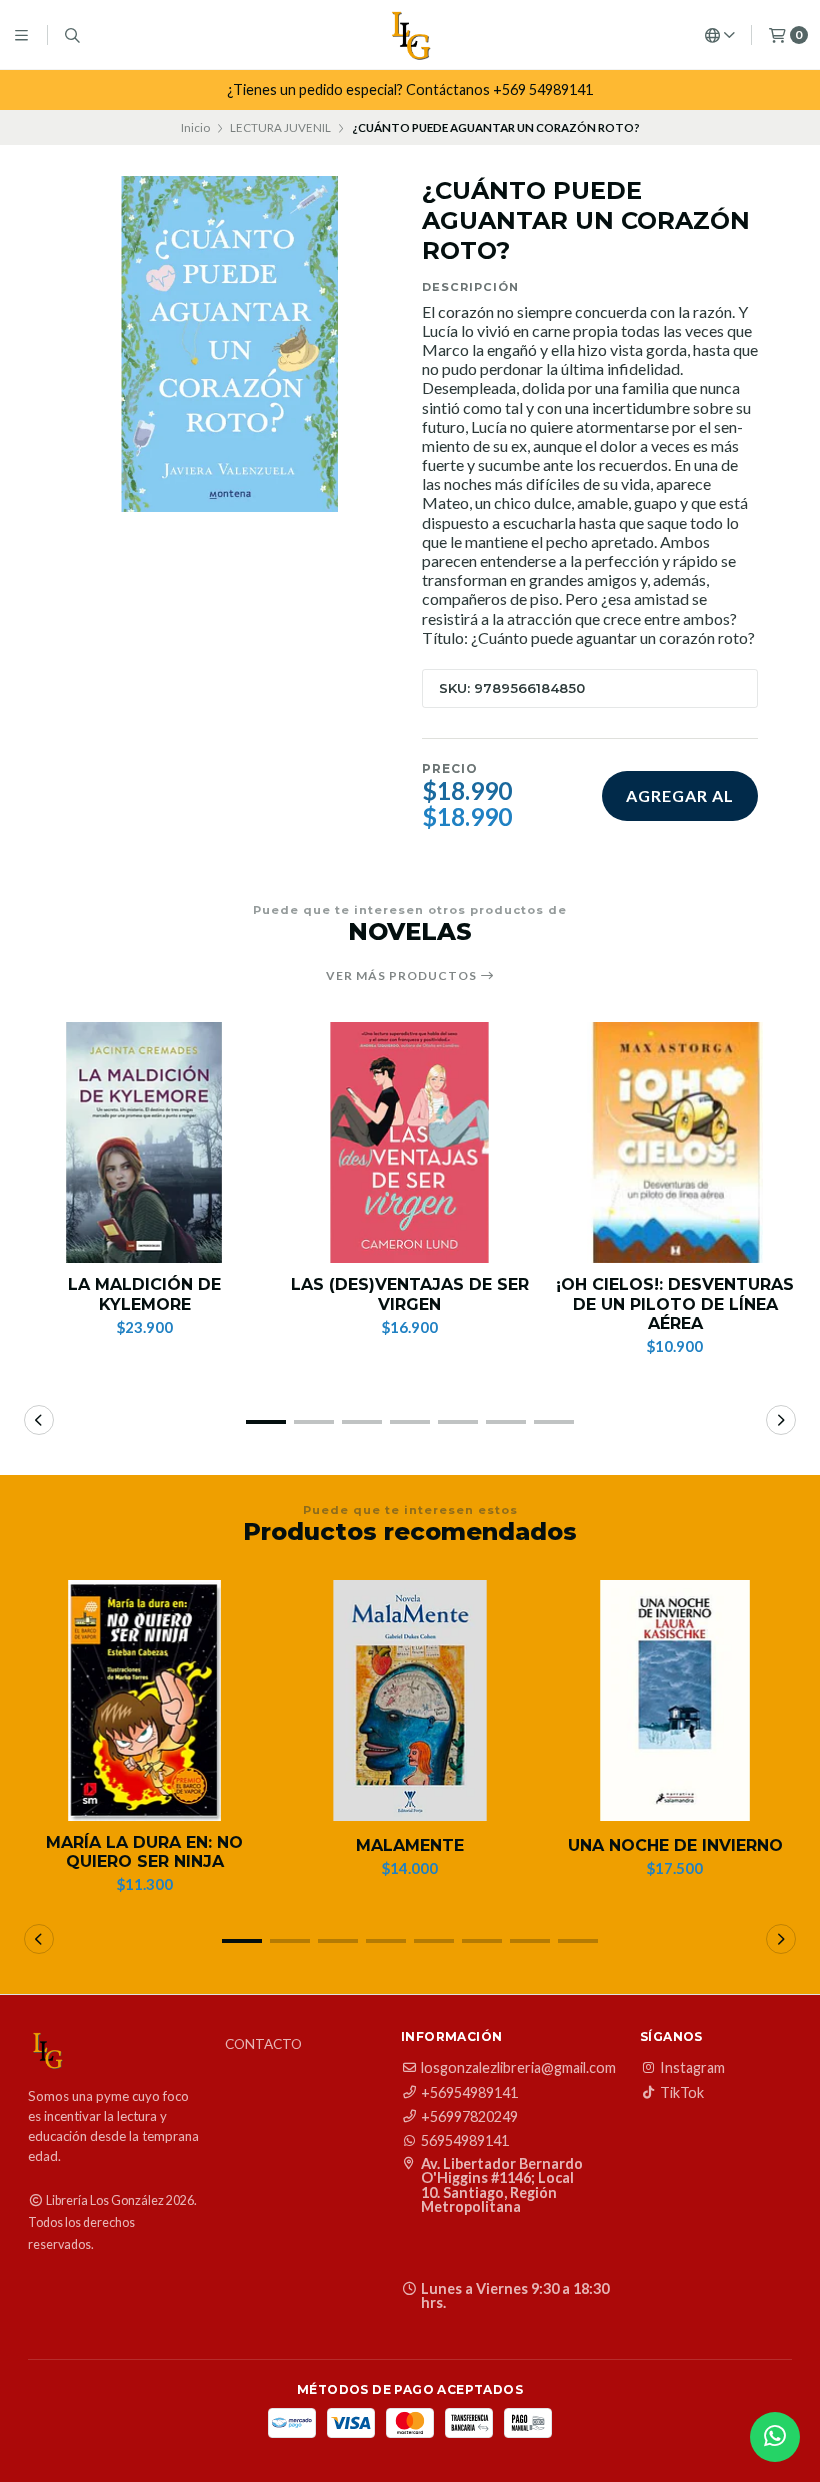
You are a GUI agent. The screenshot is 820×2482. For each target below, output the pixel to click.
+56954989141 (469, 2093)
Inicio (195, 127)
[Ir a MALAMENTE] (409, 1700)
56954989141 (465, 2141)
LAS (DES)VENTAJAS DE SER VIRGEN (410, 1294)
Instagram (692, 2068)
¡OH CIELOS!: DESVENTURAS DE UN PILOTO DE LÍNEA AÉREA (675, 1303)
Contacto (263, 2045)
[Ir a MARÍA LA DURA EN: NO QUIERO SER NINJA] (144, 1700)
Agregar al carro (680, 803)
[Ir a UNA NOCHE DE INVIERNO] (675, 1700)
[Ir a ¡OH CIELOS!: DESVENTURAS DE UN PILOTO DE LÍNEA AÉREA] (675, 1142)
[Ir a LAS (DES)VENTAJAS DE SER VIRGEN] (409, 1142)
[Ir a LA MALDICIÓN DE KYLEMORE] (144, 1142)
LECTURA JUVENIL (280, 127)
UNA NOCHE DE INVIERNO (675, 1845)
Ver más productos (403, 976)
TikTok (682, 2093)
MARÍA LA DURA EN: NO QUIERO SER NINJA (144, 1852)
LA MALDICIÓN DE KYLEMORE (144, 1294)
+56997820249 (469, 2117)
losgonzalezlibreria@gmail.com (518, 2068)
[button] (266, 1422)
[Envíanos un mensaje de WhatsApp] (775, 2437)
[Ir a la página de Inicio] (410, 35)
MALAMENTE (410, 1845)
